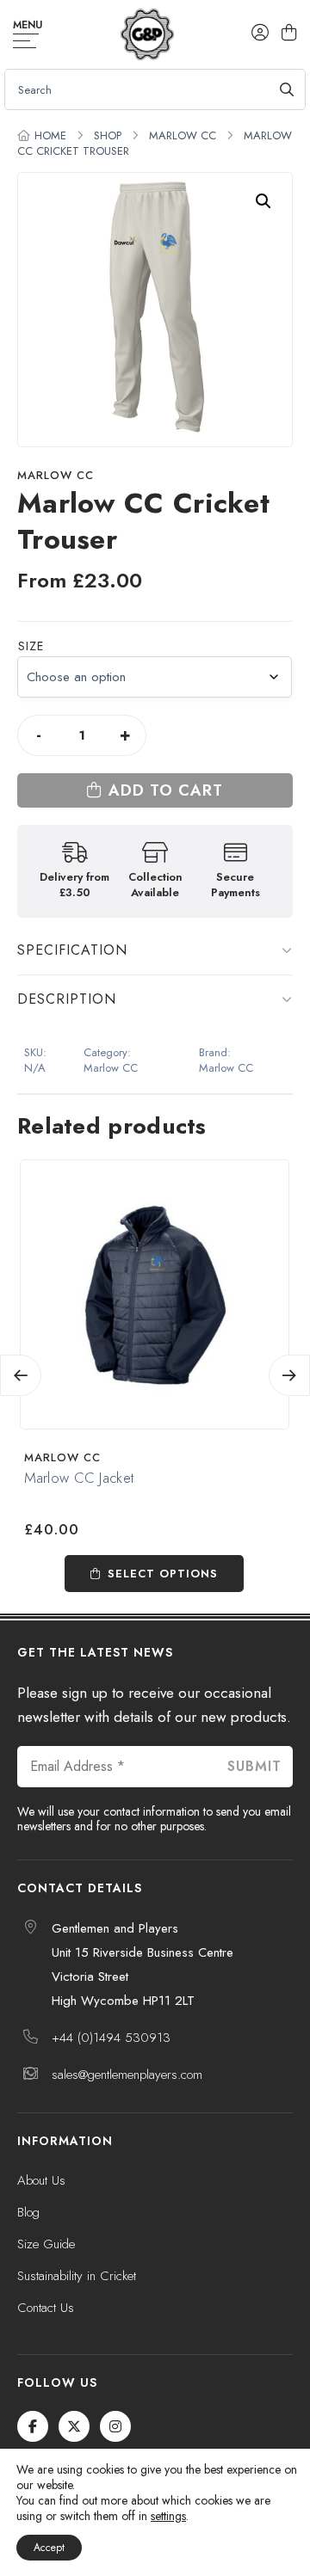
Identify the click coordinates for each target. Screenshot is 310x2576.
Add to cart (166, 790)
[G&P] (147, 34)
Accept (49, 2548)
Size (31, 646)
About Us (41, 2180)
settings (168, 2516)
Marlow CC (183, 135)
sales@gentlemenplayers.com (127, 2075)
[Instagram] (115, 2426)
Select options (163, 1574)
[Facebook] (33, 2426)
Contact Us (46, 2308)
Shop (108, 135)
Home (50, 135)
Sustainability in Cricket (77, 2276)
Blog (28, 2212)
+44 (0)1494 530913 (111, 2038)
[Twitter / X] (74, 2426)
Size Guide (46, 2244)
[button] (263, 201)
